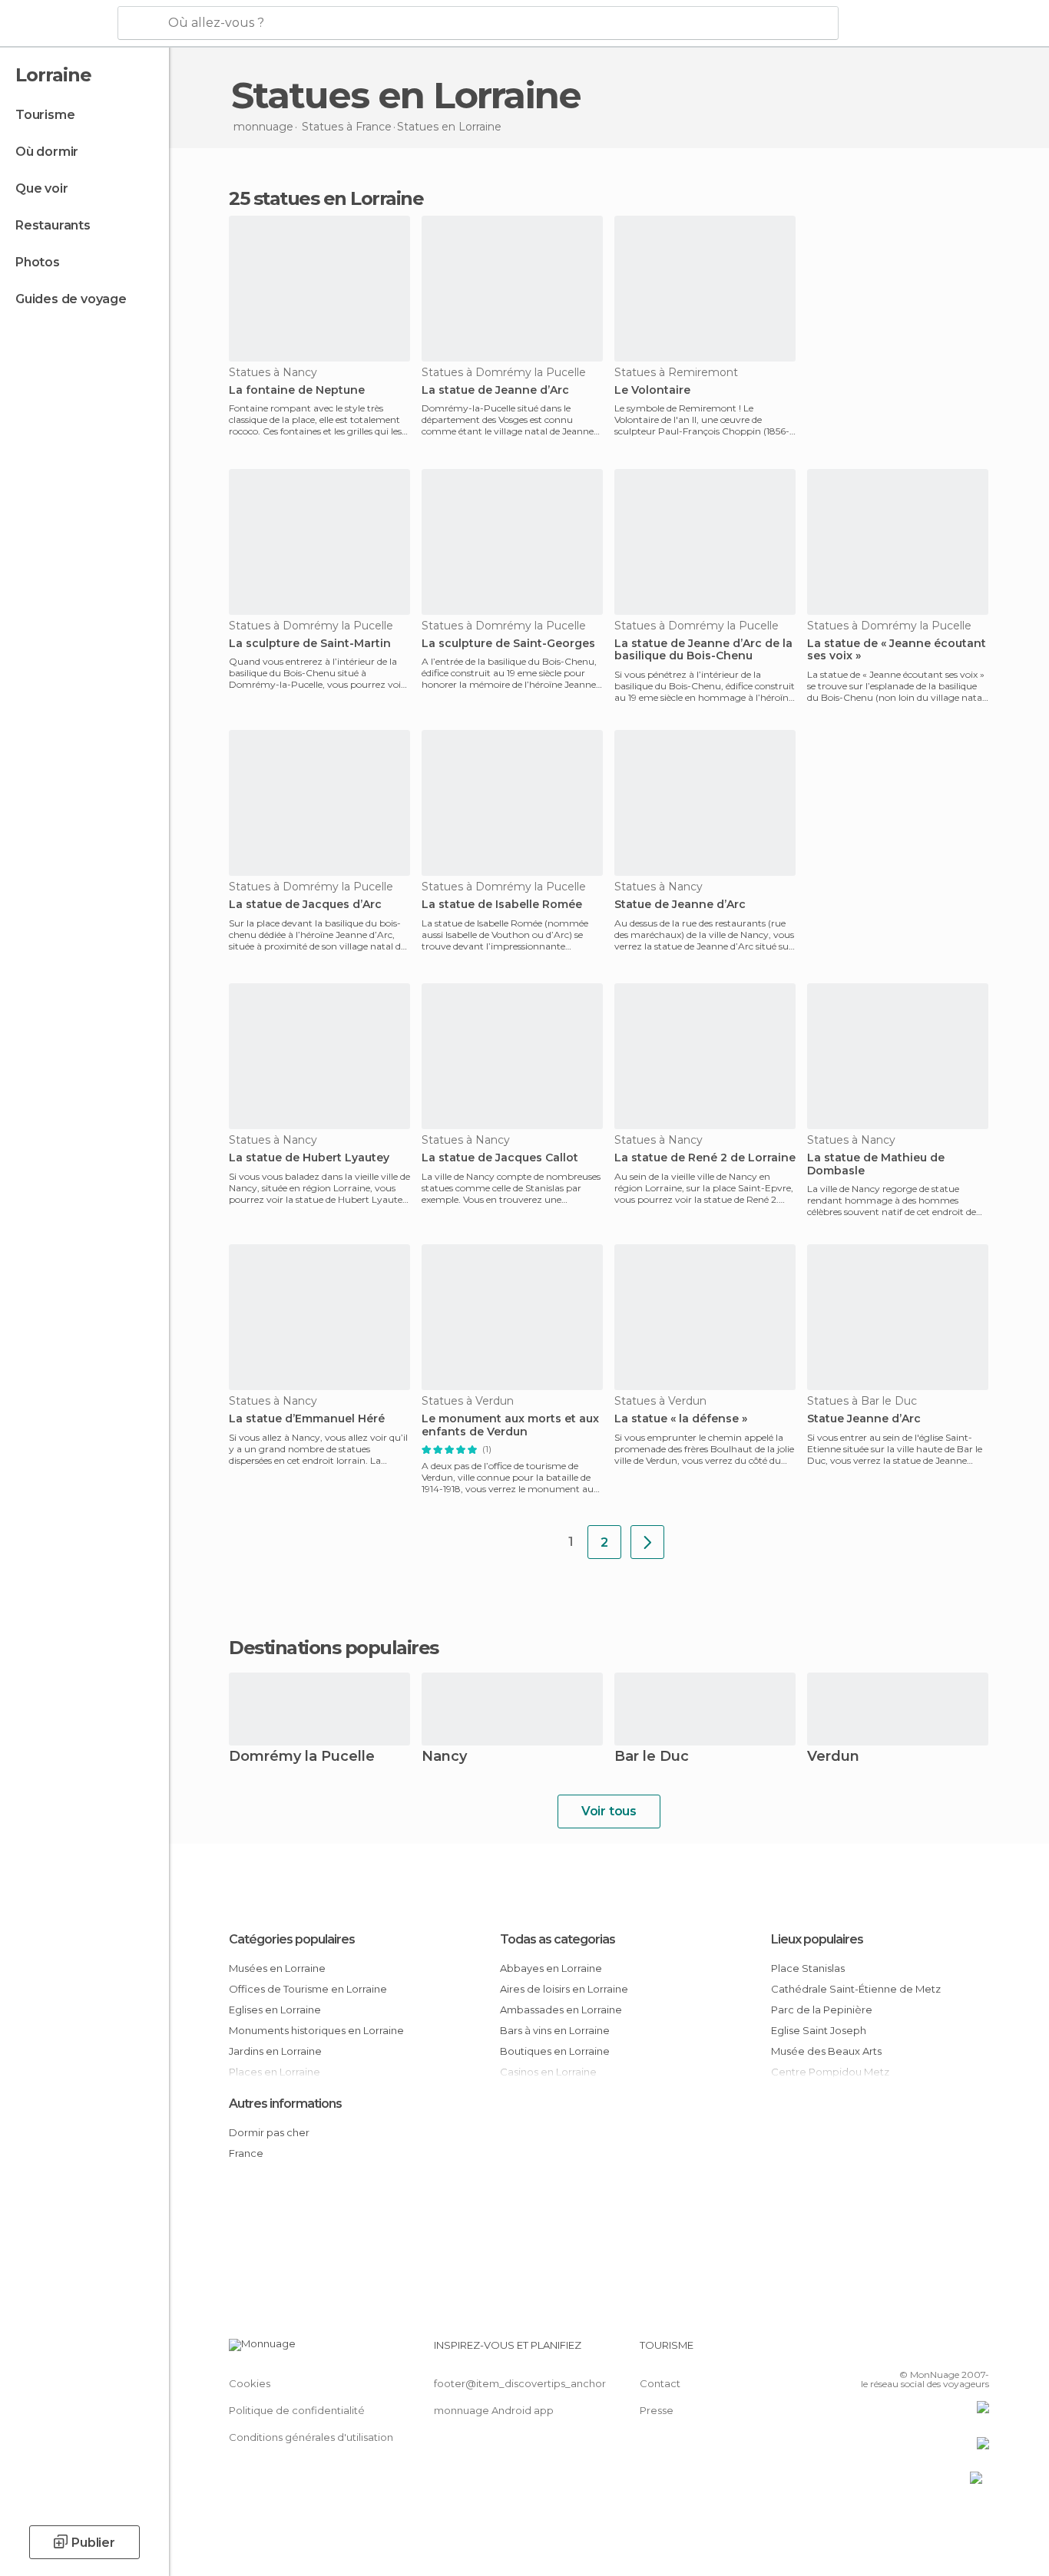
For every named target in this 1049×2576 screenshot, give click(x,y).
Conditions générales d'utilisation (311, 2437)
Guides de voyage (71, 299)
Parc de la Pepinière (822, 2010)
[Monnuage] (57, 24)
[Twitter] (927, 2351)
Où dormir (47, 152)
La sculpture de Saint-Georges (508, 644)
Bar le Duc (652, 1757)
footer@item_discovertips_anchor (520, 2383)
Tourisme (45, 115)
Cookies (250, 2383)
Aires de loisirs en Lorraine (564, 1989)
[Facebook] (902, 2351)
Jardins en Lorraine (275, 2051)
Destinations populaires (334, 1648)
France (246, 2153)
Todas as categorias (558, 1939)
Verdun (833, 1757)
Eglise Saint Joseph (819, 2030)
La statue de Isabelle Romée (502, 905)
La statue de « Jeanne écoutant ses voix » (897, 650)
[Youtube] (978, 2351)
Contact (660, 2383)
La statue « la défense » (681, 1419)
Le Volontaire (652, 390)
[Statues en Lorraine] (647, 1542)
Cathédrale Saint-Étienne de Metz (856, 1989)
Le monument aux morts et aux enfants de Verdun (510, 1425)
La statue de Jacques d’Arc (305, 905)
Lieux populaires (817, 1939)
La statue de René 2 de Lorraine (705, 1158)
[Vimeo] (952, 2351)
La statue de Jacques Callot (500, 1158)
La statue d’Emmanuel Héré (307, 1419)
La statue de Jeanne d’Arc (495, 390)
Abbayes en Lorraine (551, 1968)
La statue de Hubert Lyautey (309, 1158)
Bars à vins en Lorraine (555, 2030)
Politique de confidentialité (297, 2410)
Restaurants (53, 225)
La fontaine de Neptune (297, 390)
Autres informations (285, 2104)
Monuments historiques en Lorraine (316, 2030)
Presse (657, 2410)
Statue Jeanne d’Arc (864, 1419)
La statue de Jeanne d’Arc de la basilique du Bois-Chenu (703, 650)
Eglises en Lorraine (275, 2010)
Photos (38, 262)
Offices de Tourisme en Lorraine (308, 1989)
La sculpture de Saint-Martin (310, 644)
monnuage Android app (494, 2410)
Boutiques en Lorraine (555, 2051)
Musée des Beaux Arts (826, 2051)
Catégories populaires (292, 1939)
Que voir (41, 188)
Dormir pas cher (269, 2132)
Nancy (444, 1757)
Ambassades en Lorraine (561, 2010)
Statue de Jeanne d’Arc (680, 905)
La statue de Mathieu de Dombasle (876, 1164)
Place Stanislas (808, 1968)
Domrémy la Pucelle (302, 1757)
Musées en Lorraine (277, 1968)
